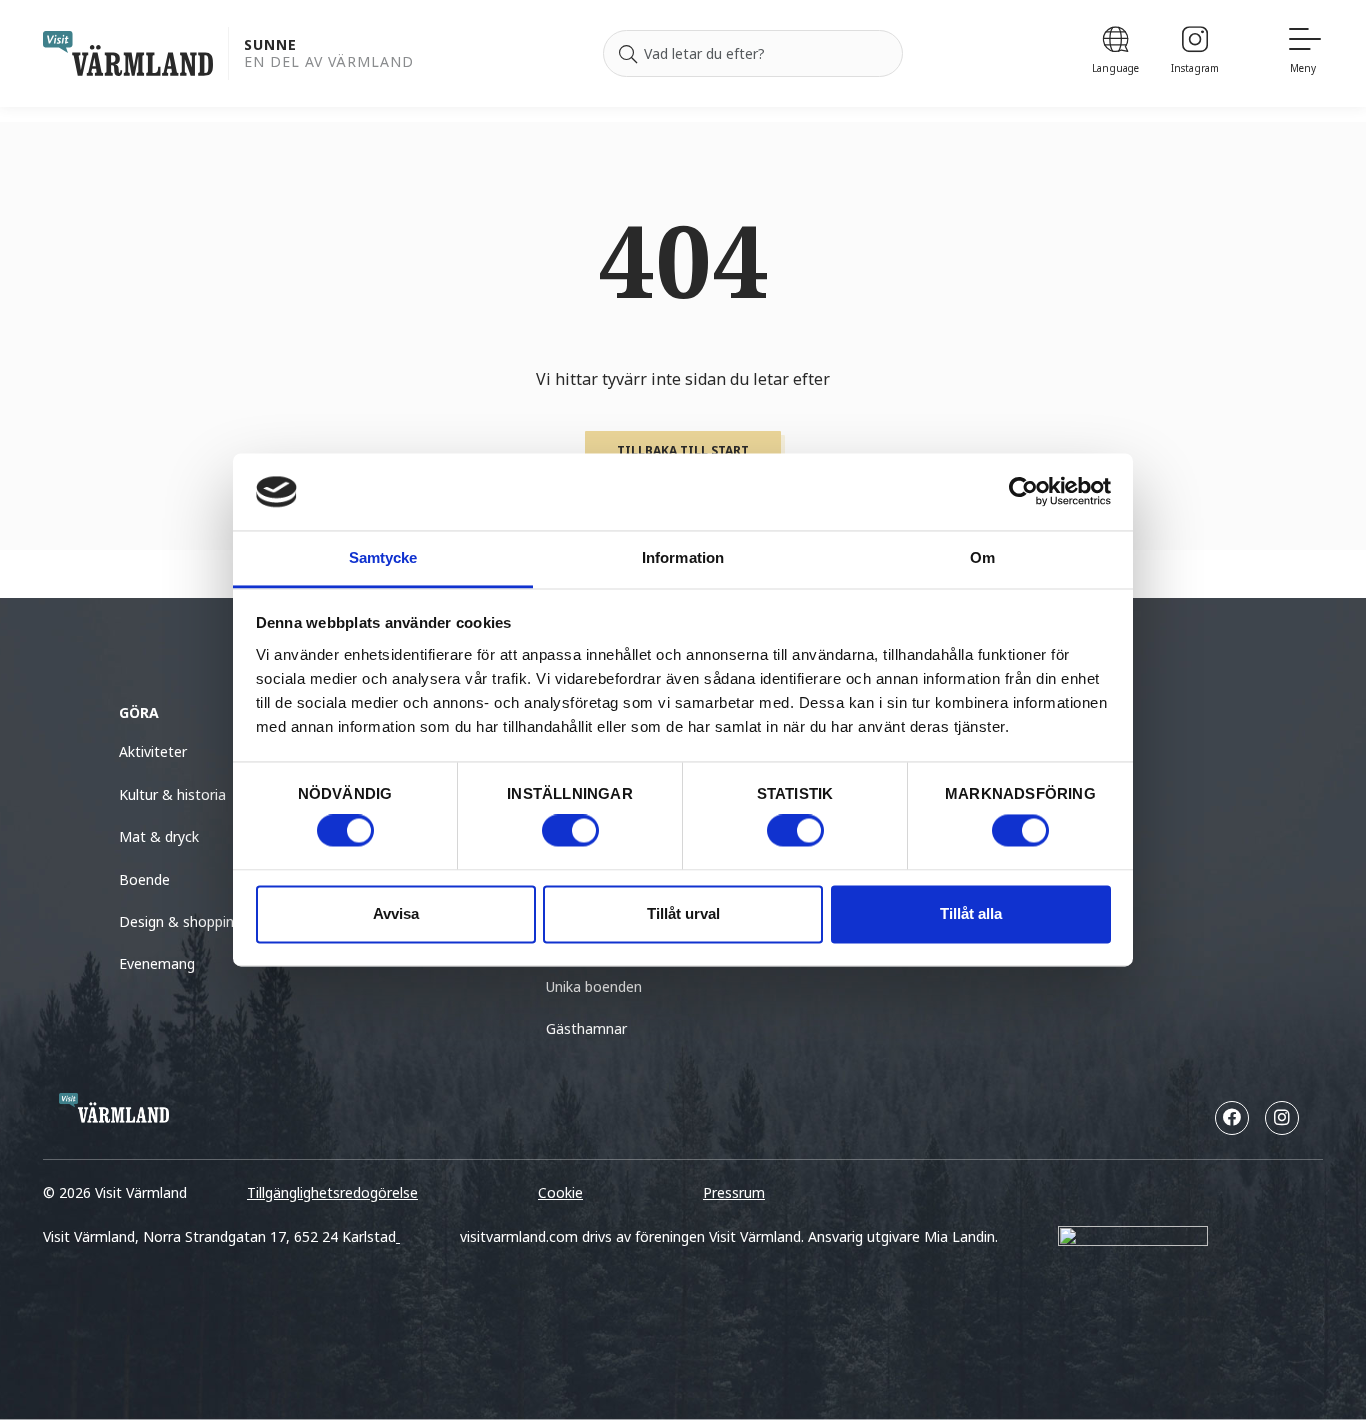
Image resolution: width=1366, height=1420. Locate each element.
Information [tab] (683, 557)
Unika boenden (594, 986)
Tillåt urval (683, 913)
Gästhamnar (586, 1028)
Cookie (560, 1192)
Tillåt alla (971, 913)
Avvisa (396, 913)
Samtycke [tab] (383, 557)
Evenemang (157, 963)
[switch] (570, 831)
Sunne (270, 45)
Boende (144, 879)
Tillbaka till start (683, 450)
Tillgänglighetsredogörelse (332, 1192)
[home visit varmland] (128, 53)
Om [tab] (982, 557)
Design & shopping (180, 921)
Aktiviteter (153, 751)
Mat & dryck (159, 836)
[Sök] (628, 54)
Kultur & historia (172, 794)
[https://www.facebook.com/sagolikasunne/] (1232, 1118)
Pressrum (734, 1192)
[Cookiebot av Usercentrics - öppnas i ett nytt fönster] (1023, 492)
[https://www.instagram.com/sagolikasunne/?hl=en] (1282, 1118)
